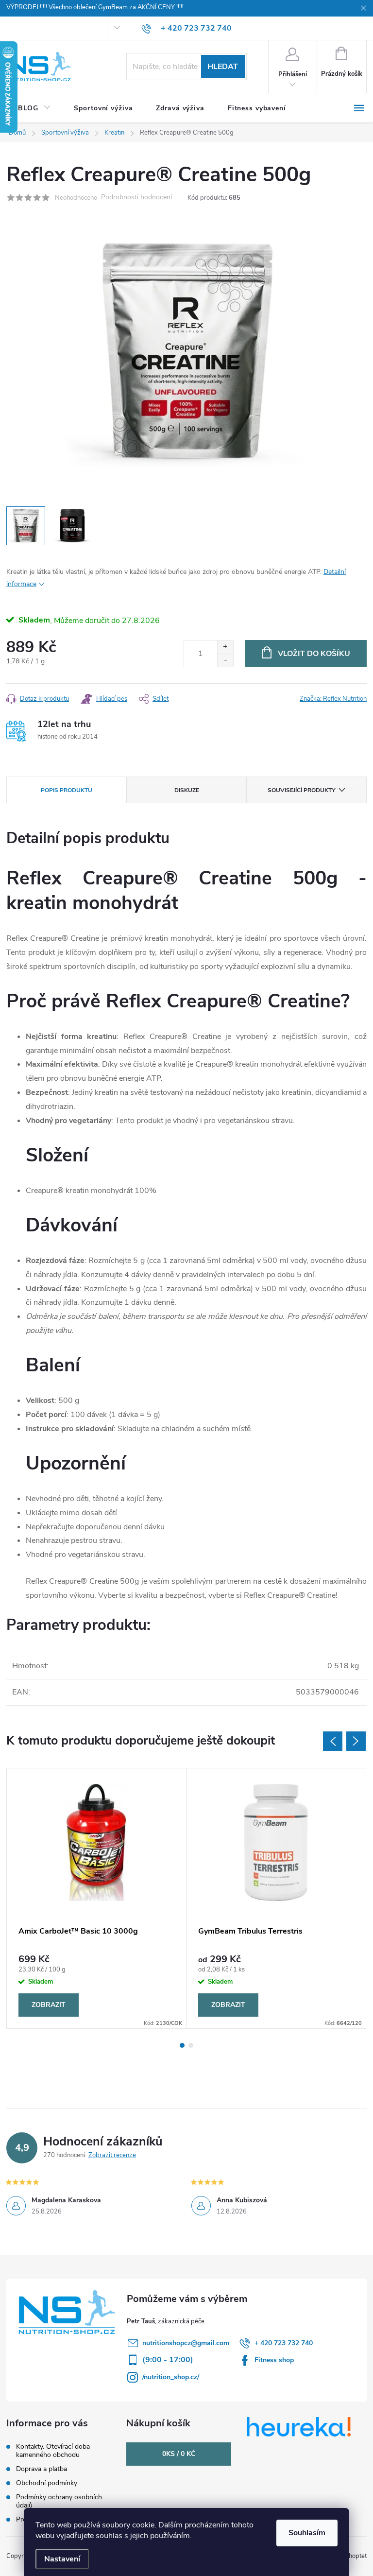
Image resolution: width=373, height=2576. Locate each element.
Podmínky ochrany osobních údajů (59, 2501)
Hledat (223, 67)
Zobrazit (49, 2005)
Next (356, 1741)
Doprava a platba (42, 2469)
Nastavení (62, 2559)
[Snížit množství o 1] (225, 660)
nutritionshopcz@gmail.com (186, 2343)
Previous (333, 1741)
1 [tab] (182, 2045)
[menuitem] (34, 108)
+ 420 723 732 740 (284, 2343)
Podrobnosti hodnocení (136, 198)
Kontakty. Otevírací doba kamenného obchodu (53, 2451)
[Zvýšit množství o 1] (225, 647)
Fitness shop (274, 2360)
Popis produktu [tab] (67, 790)
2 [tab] (191, 2045)
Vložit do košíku (314, 654)
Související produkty (301, 790)
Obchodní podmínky (47, 2483)
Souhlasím (307, 2533)
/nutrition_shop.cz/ (171, 2377)
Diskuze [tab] (187, 790)
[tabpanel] (97, 1898)
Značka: (333, 699)
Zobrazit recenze (112, 2155)
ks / (179, 2454)
